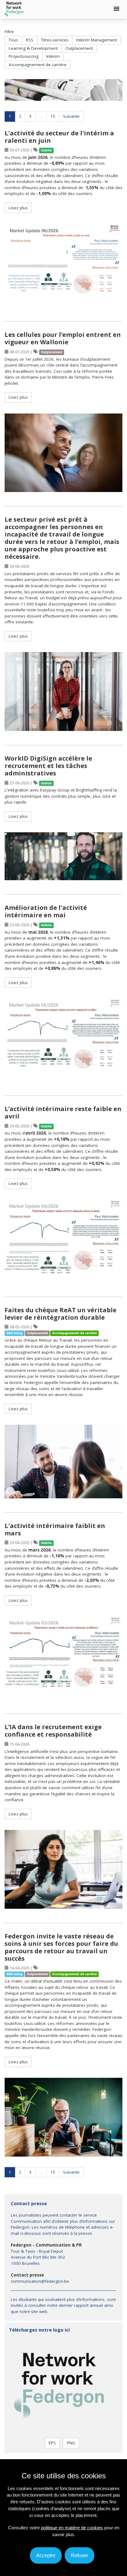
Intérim (53, 56)
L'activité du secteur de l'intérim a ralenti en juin (59, 137)
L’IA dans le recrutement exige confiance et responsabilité (53, 1731)
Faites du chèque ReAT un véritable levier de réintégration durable (61, 1314)
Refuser (80, 2555)
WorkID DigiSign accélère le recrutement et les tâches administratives (48, 766)
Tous (13, 40)
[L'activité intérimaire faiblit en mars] (63, 1658)
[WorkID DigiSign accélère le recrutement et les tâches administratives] (63, 856)
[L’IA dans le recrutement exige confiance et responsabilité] (63, 1869)
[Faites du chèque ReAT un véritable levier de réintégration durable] (63, 1462)
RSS (30, 40)
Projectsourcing (24, 56)
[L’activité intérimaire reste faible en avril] (63, 1241)
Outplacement (79, 48)
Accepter (46, 2555)
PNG (71, 2443)
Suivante (71, 116)
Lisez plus (18, 208)
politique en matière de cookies (72, 2528)
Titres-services (55, 40)
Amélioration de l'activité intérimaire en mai (46, 911)
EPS (52, 2443)
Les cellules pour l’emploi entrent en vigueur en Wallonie (63, 338)
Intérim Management (96, 40)
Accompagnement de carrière (38, 65)
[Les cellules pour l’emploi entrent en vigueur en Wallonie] (63, 453)
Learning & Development (33, 48)
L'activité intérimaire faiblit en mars (55, 1529)
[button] (117, 9)
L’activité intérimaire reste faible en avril (63, 1112)
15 (53, 116)
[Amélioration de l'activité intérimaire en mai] (63, 1040)
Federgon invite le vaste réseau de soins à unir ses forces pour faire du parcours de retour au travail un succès (61, 1947)
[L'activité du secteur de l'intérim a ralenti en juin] (63, 265)
